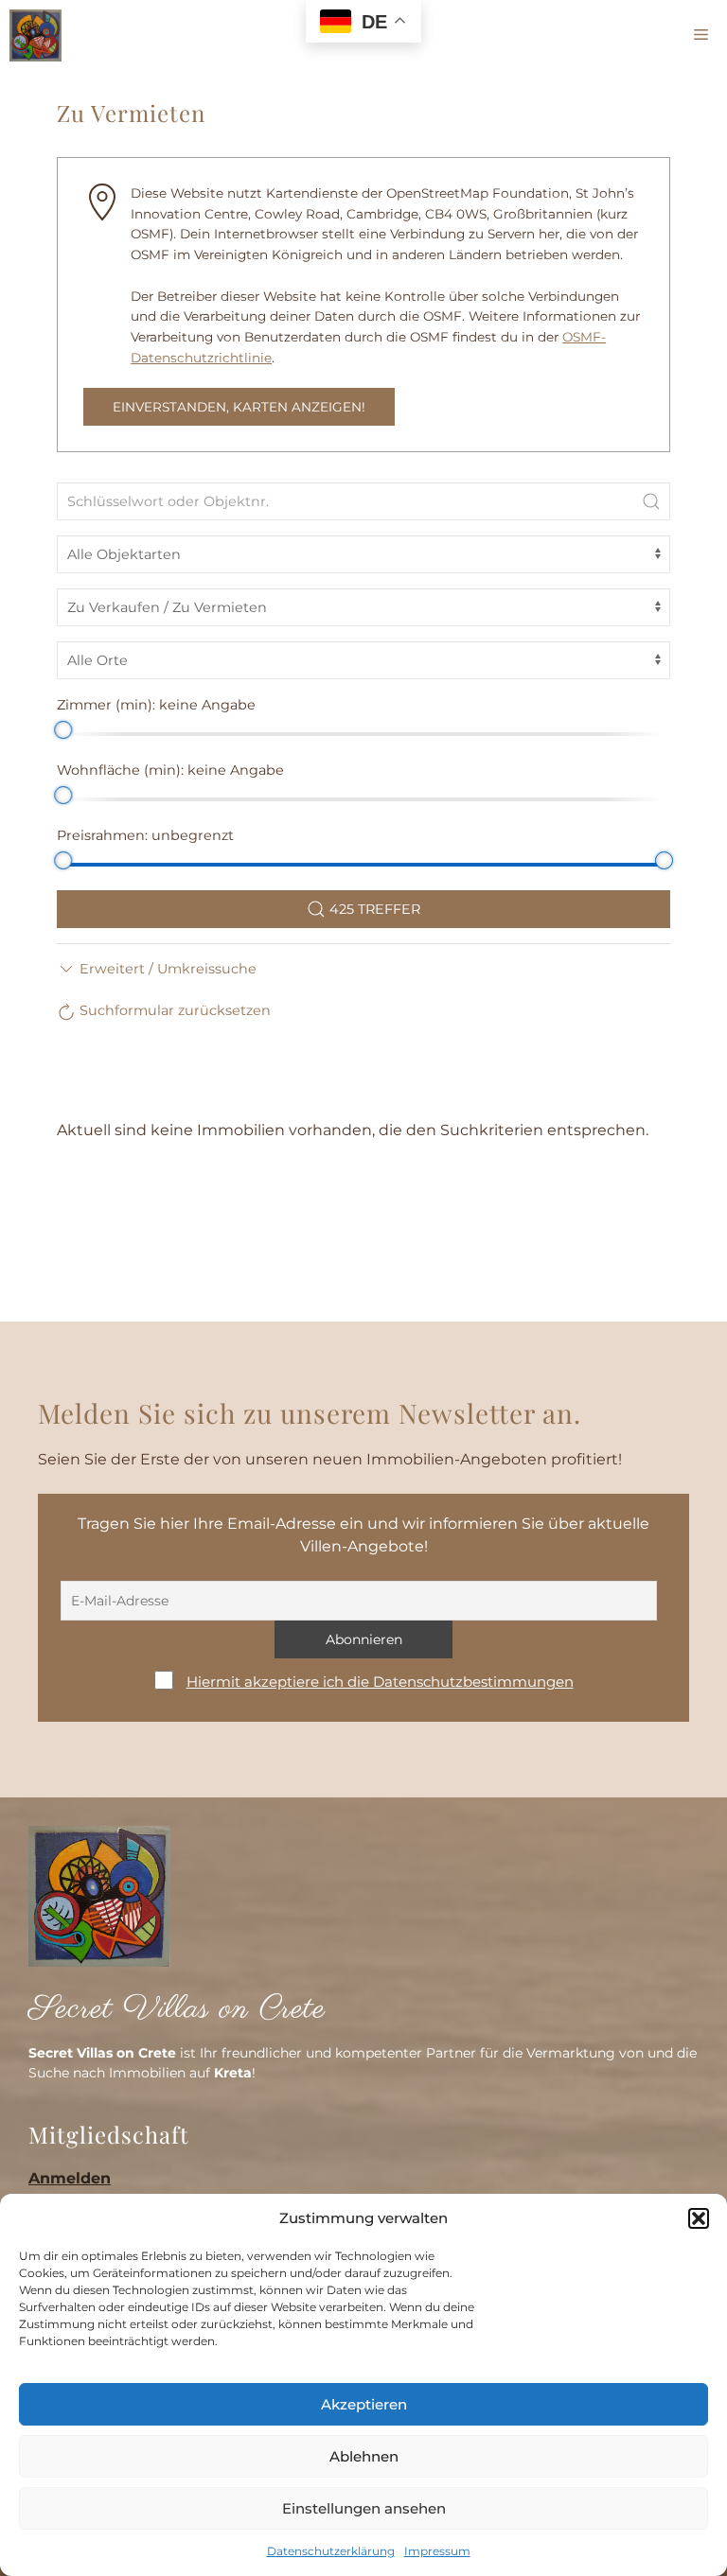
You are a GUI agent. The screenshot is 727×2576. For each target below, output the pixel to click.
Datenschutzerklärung (331, 2551)
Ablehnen (364, 2456)
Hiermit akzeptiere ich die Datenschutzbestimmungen (380, 1682)
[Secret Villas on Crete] (35, 35)
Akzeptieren (364, 2404)
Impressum (437, 2551)
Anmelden (70, 2178)
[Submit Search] (651, 501)
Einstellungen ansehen (364, 2508)
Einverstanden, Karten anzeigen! (239, 407)
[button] (699, 2218)
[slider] (63, 730)
